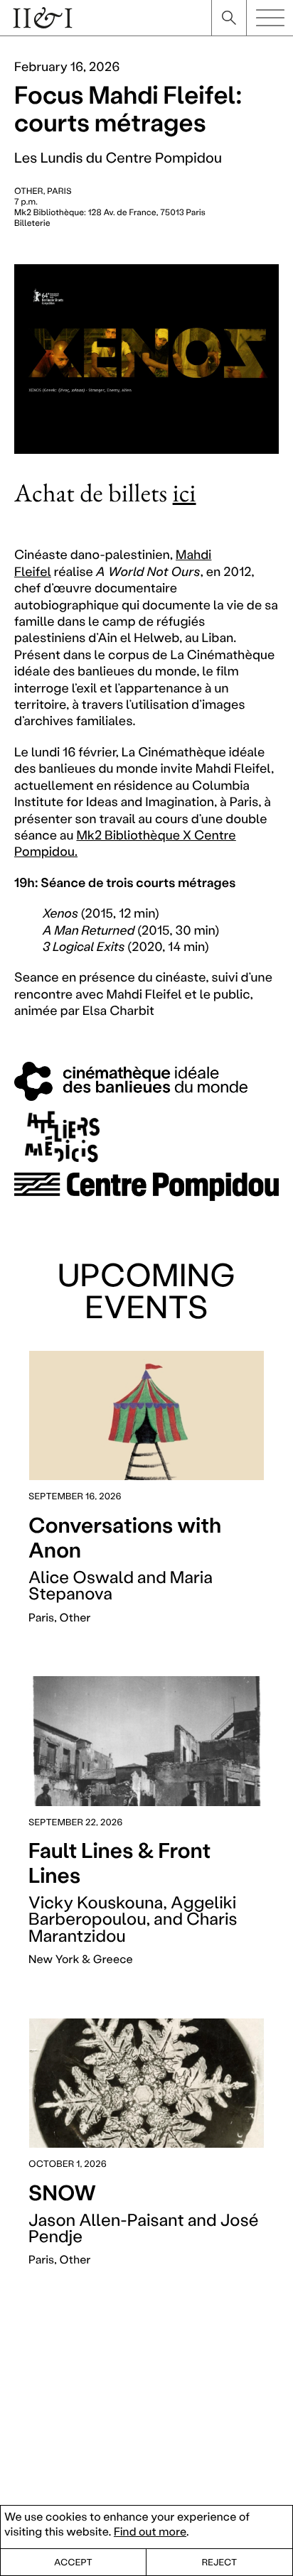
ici (185, 493)
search (229, 18)
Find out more (150, 2532)
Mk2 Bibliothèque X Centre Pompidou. (125, 843)
